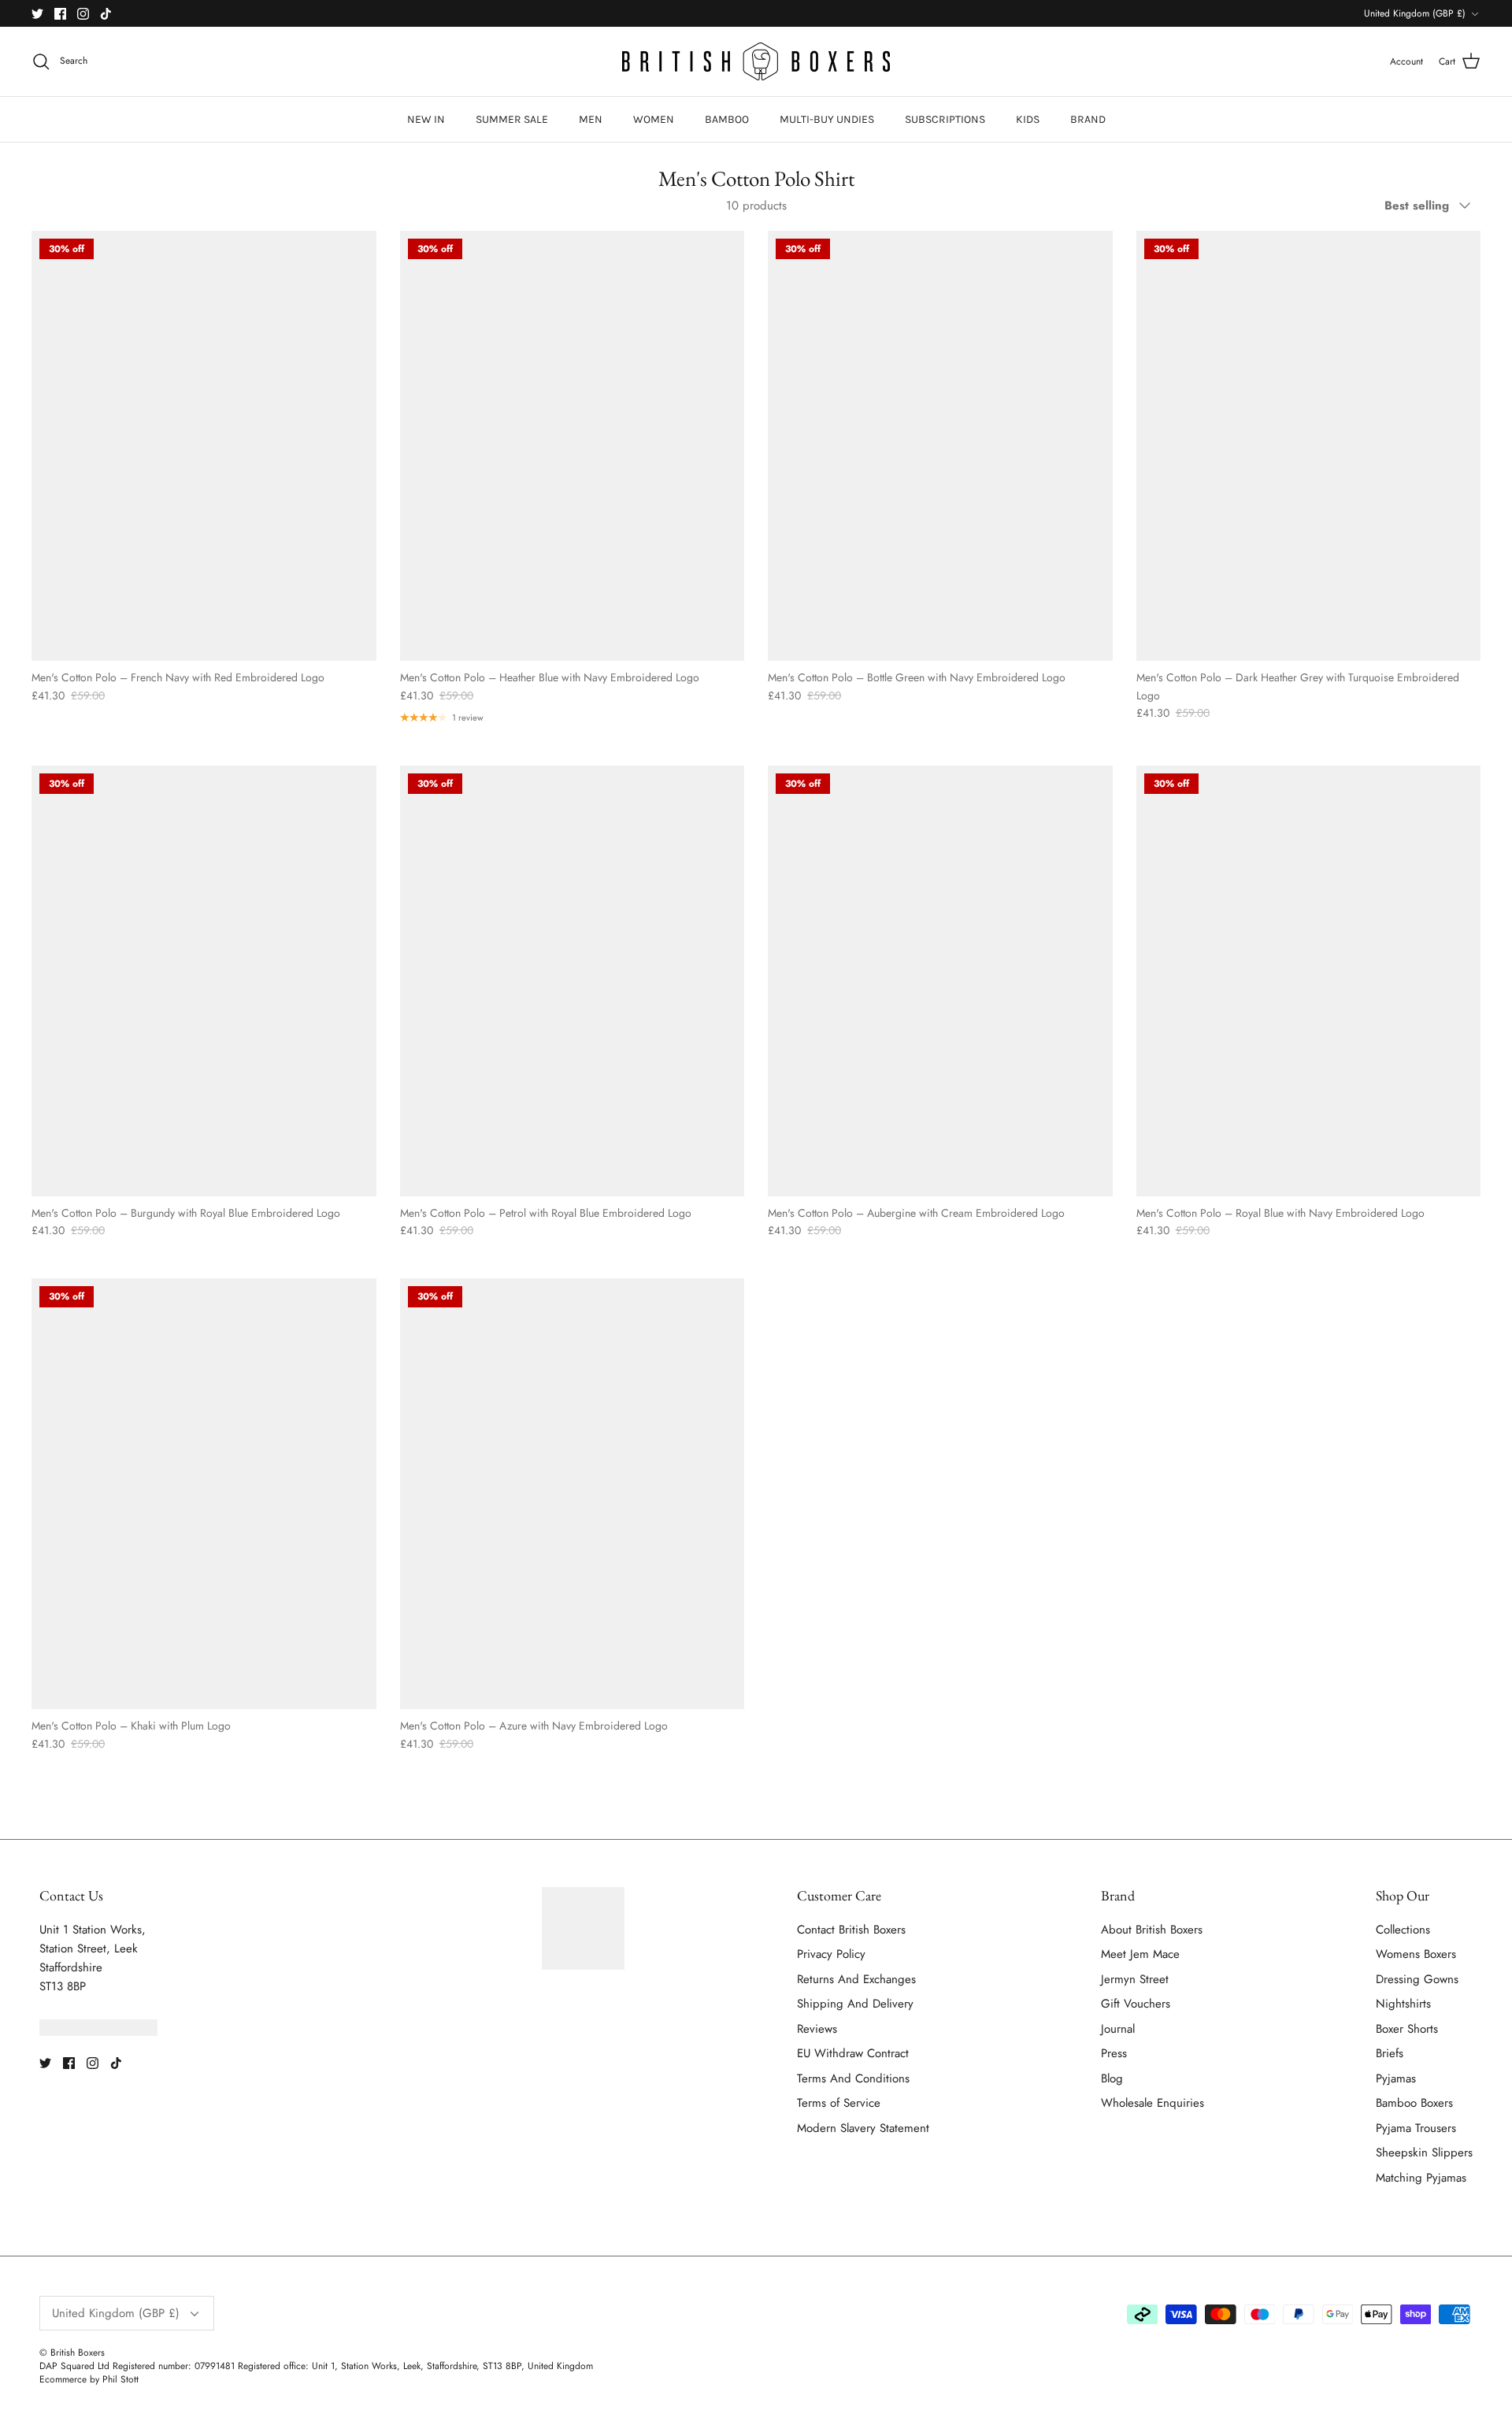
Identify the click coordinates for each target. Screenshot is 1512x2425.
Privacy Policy (831, 1954)
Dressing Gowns (1417, 1979)
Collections (1403, 1930)
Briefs (1390, 2053)
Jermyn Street (1135, 1979)
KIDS (1028, 119)
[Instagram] (83, 14)
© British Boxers (72, 2353)
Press (1114, 2053)
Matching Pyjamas (1421, 2178)
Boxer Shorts (1407, 2029)
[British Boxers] (756, 61)
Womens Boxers (1416, 1954)
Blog (1112, 2078)
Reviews (817, 2029)
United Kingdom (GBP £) (1415, 13)
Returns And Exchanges (856, 1979)
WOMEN (654, 119)
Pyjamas (1396, 2078)
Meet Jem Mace (1140, 1954)
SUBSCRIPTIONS (945, 119)
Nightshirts (1403, 2004)
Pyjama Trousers (1416, 2128)
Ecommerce (63, 2379)
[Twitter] (37, 14)
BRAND (1088, 119)
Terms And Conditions (853, 2078)
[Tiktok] (106, 14)
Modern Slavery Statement (863, 2128)
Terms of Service (839, 2103)
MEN (591, 119)
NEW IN (426, 119)
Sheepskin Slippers (1424, 2152)
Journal (1118, 2029)
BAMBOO (727, 119)
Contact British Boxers (851, 1930)
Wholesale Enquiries (1153, 2103)
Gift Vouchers (1136, 2004)
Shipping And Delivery (855, 2004)
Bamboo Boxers (1414, 2103)
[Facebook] (60, 14)
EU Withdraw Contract (853, 2053)
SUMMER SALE (512, 119)
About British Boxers (1152, 1930)
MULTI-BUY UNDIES (827, 119)
